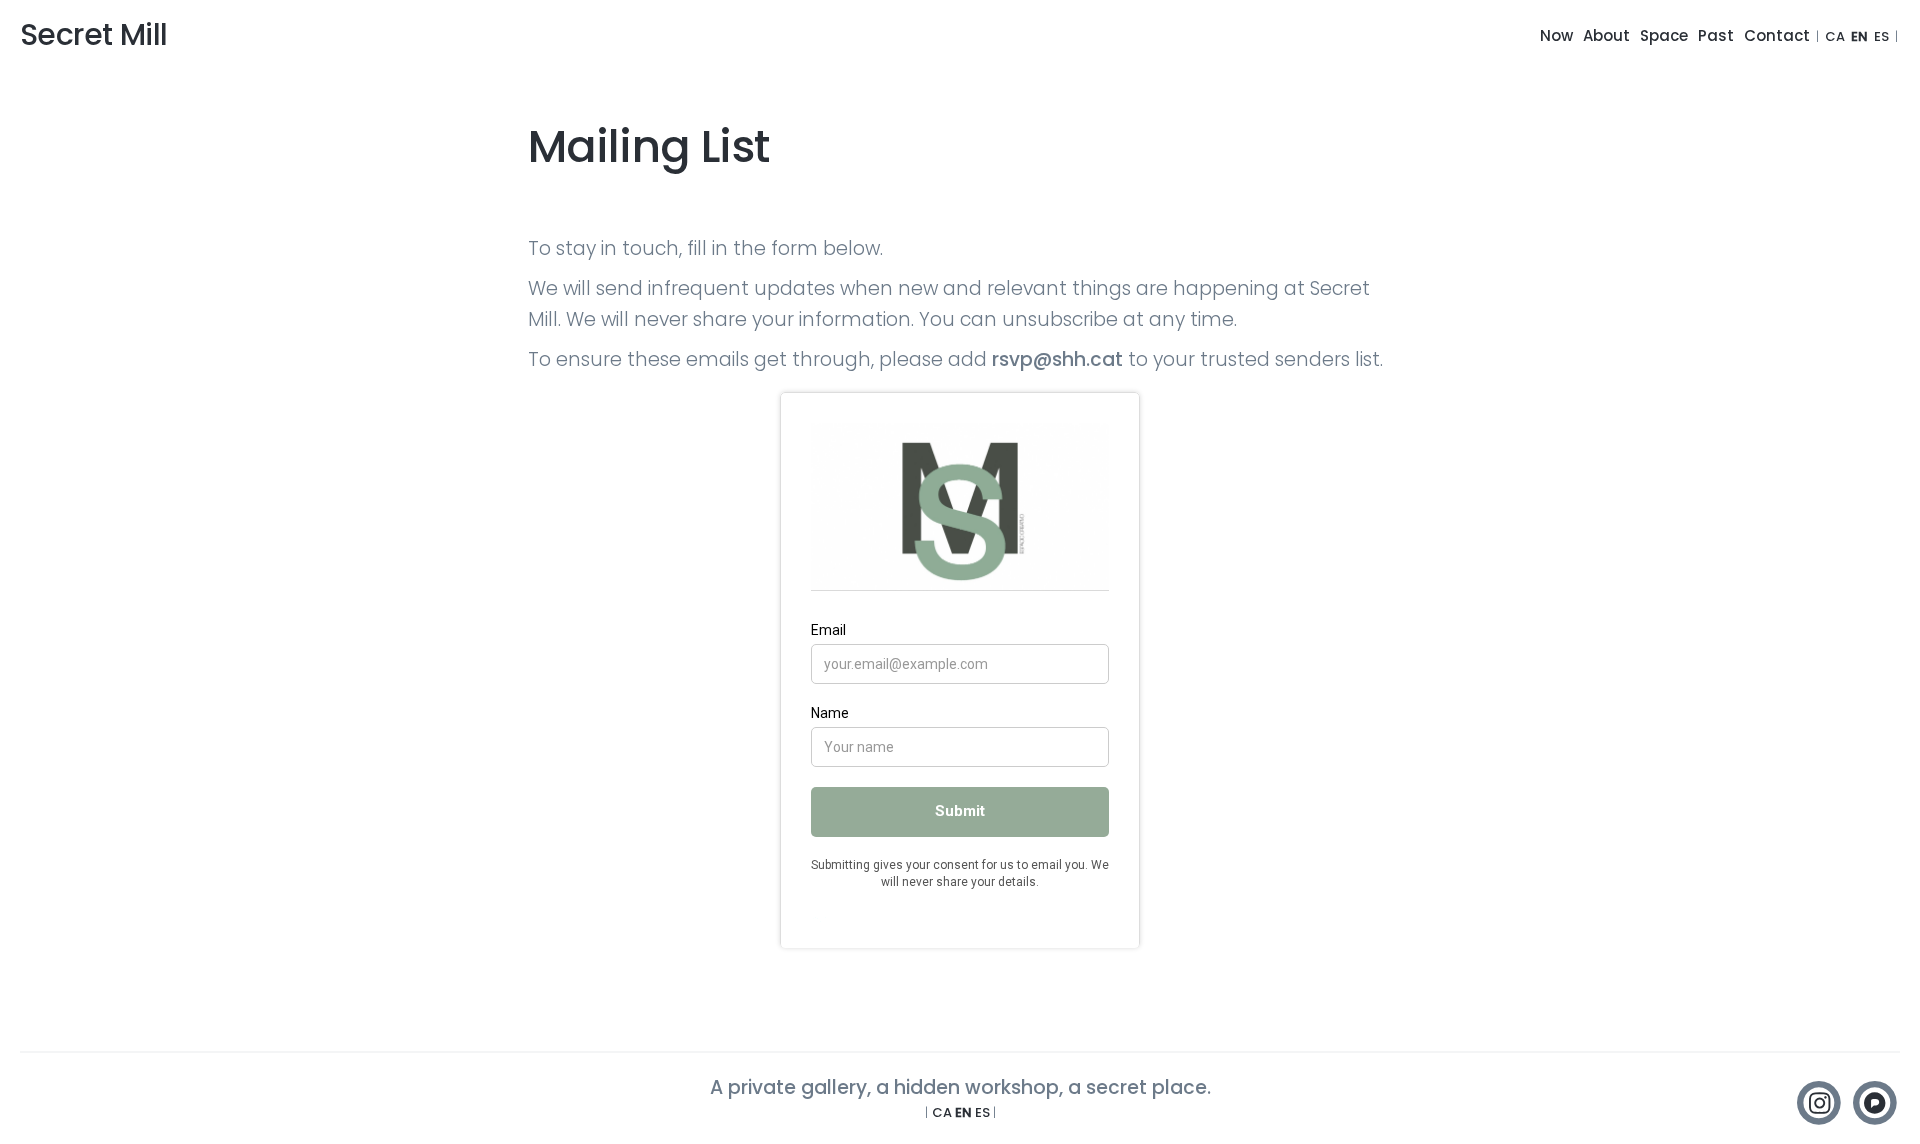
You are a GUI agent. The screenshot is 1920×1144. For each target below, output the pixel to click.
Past (1716, 35)
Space (1664, 35)
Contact (1777, 35)
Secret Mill (93, 34)
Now (1556, 35)
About (1606, 35)
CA (1835, 36)
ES (1881, 36)
